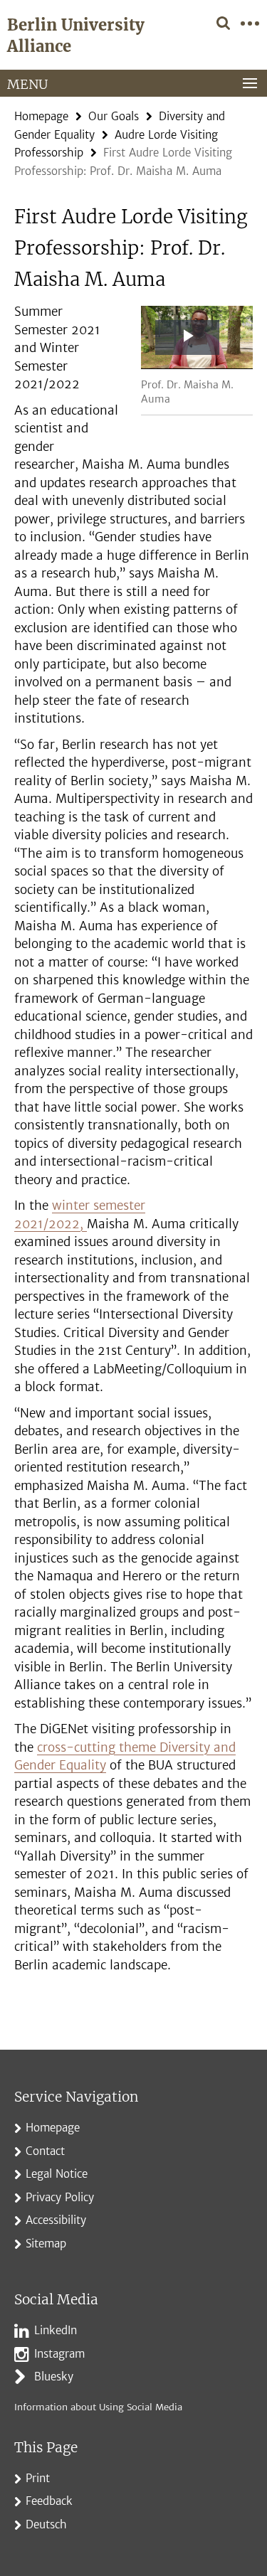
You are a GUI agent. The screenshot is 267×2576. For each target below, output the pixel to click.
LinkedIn (56, 2330)
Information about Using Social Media (98, 2407)
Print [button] (38, 2478)
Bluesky (54, 2377)
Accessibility (56, 2220)
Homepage (41, 116)
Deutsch (46, 2524)
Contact (45, 2151)
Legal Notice (57, 2174)
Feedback (49, 2501)
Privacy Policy (60, 2197)
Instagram (59, 2354)
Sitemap (46, 2244)
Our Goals (114, 116)
